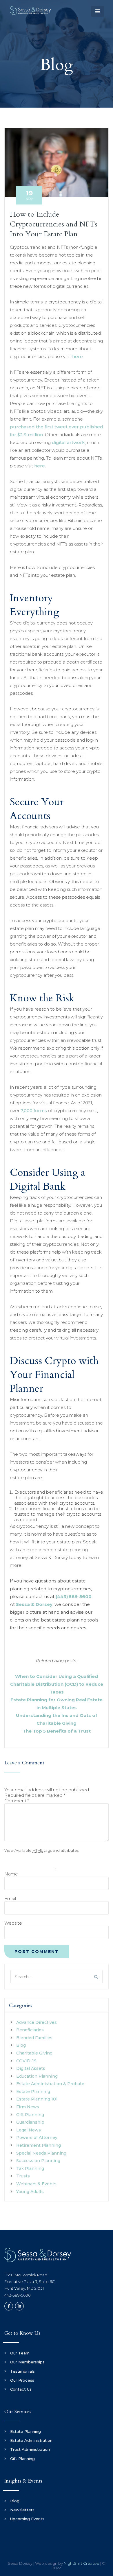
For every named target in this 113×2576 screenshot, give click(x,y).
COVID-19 (26, 2061)
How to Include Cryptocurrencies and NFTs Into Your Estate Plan (54, 224)
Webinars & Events (36, 2184)
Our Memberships (27, 2362)
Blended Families (34, 2038)
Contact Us (21, 2389)
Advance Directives (37, 2022)
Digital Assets (31, 2068)
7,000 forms (34, 1111)
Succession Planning (38, 2161)
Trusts (23, 2176)
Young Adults (30, 2192)
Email (10, 1898)
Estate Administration (31, 2440)
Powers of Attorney (37, 2138)
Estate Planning (33, 2092)
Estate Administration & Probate (50, 2084)
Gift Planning (30, 2115)
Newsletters (22, 2510)
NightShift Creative (82, 2563)
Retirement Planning (39, 2145)
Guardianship (30, 2122)
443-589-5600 (18, 2295)
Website (13, 1923)
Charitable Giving (34, 2053)
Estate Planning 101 (37, 2099)
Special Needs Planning (41, 2153)
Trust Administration (30, 2449)
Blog (21, 2045)
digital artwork (68, 442)
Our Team (20, 2353)
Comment (17, 1801)
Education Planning (37, 2076)
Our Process (22, 2380)
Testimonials (22, 2371)
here (78, 356)
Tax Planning (30, 2168)
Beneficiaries (30, 2030)
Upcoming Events (27, 2519)
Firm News (28, 2107)
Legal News (29, 2130)
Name (11, 1874)
